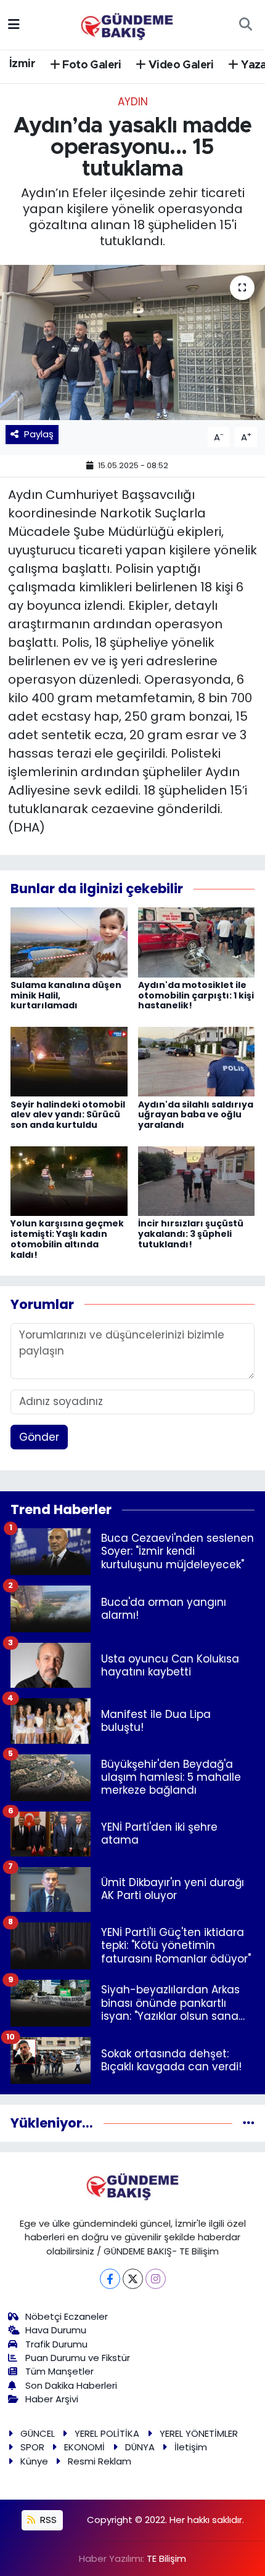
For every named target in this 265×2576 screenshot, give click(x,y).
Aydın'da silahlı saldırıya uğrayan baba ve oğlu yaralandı (196, 1115)
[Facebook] (110, 2279)
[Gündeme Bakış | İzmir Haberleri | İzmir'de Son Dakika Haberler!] (127, 23)
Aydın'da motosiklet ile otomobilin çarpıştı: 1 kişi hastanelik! (196, 995)
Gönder (39, 1437)
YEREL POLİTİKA (107, 2433)
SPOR (32, 2447)
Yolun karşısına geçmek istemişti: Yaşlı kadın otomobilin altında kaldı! (67, 1239)
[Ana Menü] (14, 24)
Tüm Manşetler (59, 2371)
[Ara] (245, 25)
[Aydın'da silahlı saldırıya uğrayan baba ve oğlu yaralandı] (197, 1061)
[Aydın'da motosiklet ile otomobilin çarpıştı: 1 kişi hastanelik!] (197, 941)
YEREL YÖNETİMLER (199, 2433)
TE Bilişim (166, 2558)
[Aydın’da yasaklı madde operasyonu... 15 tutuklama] (132, 342)
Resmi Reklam (100, 2461)
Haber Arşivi (52, 2399)
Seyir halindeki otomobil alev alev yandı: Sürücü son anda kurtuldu (68, 1115)
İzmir (22, 64)
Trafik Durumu (56, 2344)
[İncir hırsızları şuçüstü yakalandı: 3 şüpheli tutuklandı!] (197, 1180)
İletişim (191, 2447)
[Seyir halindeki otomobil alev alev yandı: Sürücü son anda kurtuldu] (69, 1061)
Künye (34, 2461)
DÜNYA (140, 2447)
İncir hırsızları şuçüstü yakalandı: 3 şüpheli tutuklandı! (191, 1234)
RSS (47, 2520)
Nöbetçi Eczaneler (67, 2316)
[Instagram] (156, 2279)
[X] (133, 2279)
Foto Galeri (91, 65)
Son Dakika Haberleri (71, 2385)
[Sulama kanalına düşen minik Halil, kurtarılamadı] (69, 941)
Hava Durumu (56, 2330)
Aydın (133, 102)
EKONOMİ (84, 2447)
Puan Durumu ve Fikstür (78, 2358)
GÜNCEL (38, 2433)
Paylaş (39, 434)
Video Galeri (180, 65)
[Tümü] (249, 2123)
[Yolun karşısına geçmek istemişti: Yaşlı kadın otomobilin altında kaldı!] (69, 1180)
